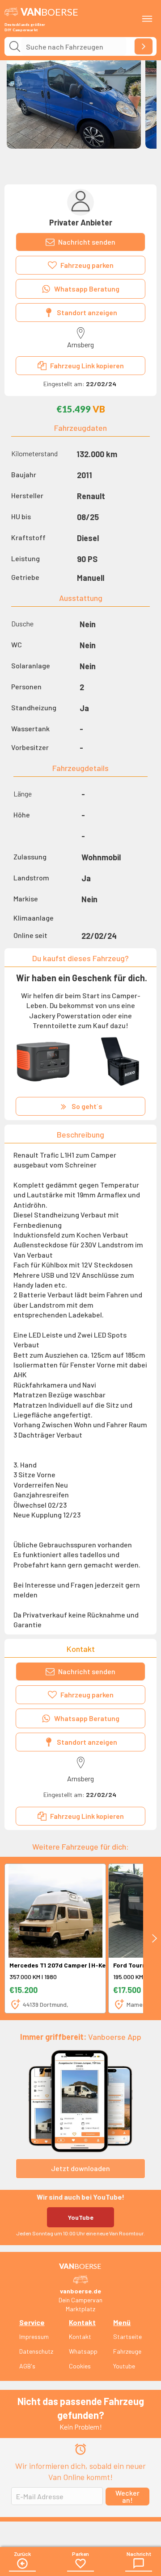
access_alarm (80, 2449)
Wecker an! (127, 2496)
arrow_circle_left (22, 2563)
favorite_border (80, 2563)
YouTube (81, 2217)
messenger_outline (139, 2563)
